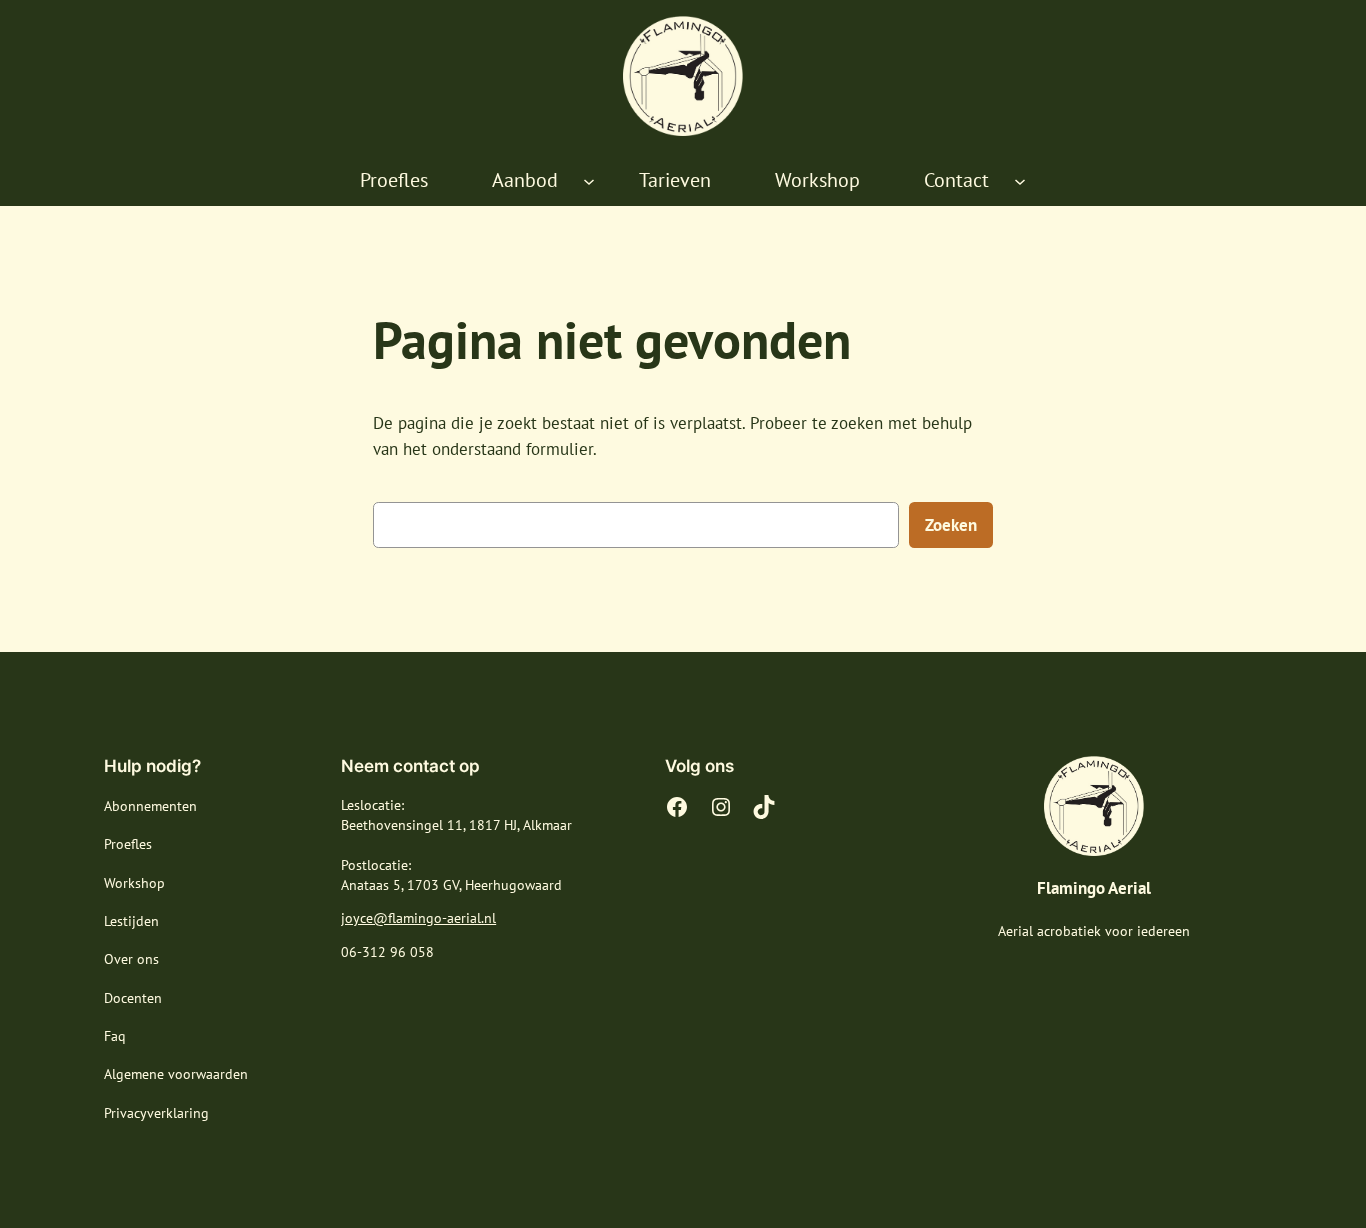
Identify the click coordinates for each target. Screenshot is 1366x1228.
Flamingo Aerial (1094, 888)
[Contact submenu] (1020, 181)
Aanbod (525, 180)
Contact (956, 180)
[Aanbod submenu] (589, 181)
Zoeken (951, 525)
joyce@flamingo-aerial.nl (418, 918)
